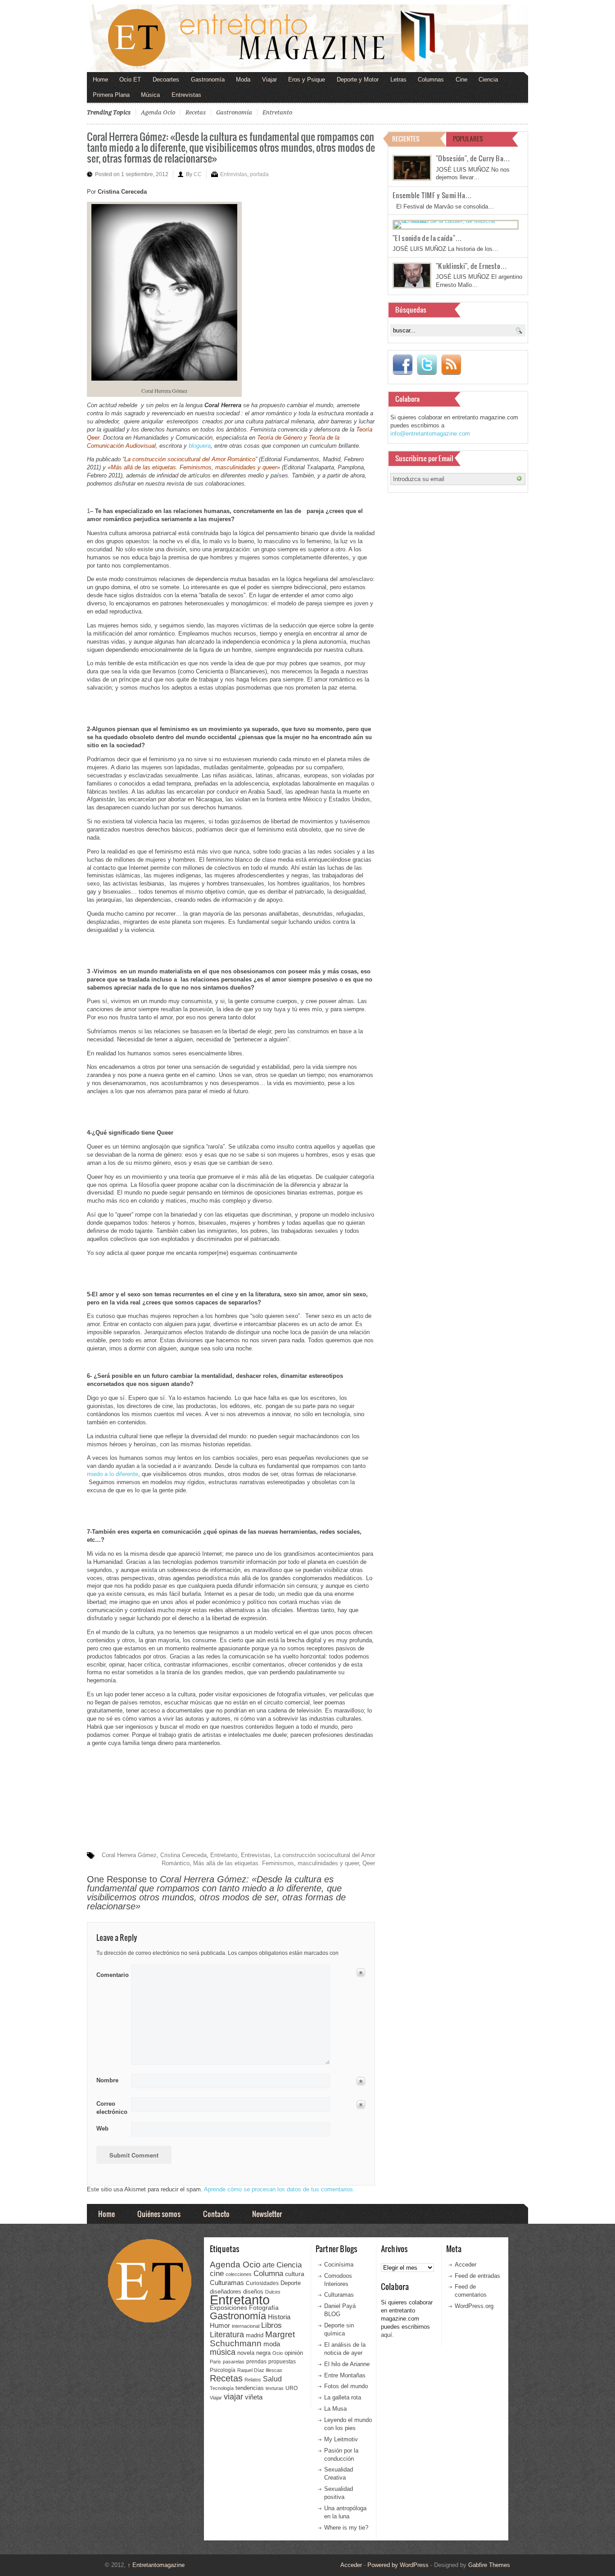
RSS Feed (451, 365)
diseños (253, 2292)
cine (217, 2273)
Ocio (278, 2353)
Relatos (253, 2380)
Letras (398, 80)
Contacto (216, 2214)
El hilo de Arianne (347, 2364)
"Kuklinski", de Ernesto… (471, 266)
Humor (220, 2325)
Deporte (291, 2283)
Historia (279, 2317)
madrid (255, 2335)
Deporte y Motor (358, 80)
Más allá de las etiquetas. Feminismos (244, 1863)
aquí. (387, 2335)
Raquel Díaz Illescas (260, 2370)
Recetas (196, 112)
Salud (272, 2379)
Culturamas (227, 2283)
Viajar (269, 80)
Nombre (107, 2080)
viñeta (254, 2397)
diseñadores (226, 2292)
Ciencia (488, 80)
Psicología (223, 2370)
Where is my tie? (346, 2528)
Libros (271, 2325)
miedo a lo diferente (113, 1474)
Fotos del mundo (346, 2386)
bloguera (200, 446)
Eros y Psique (307, 80)
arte (269, 2265)
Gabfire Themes (489, 2565)
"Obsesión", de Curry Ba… (473, 158)
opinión (294, 2353)
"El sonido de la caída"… (427, 238)
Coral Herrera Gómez (129, 1855)
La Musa (335, 2409)
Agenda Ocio (158, 112)
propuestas (282, 2362)
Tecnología (222, 2388)
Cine (461, 80)
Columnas (431, 80)
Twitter (427, 365)
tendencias (250, 2388)
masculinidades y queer (328, 1863)
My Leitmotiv (341, 2439)
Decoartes (166, 80)
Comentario (111, 1973)
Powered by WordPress (398, 2565)
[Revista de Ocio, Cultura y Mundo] (307, 38)
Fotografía (264, 2308)
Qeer (369, 1863)
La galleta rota (343, 2397)
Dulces (273, 2292)
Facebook (402, 365)
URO (292, 2388)
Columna (268, 2274)
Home (100, 80)
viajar (233, 2397)
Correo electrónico (111, 2108)
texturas (275, 2388)
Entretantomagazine (156, 2565)
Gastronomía (208, 80)
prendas (256, 2362)
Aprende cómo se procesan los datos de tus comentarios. (279, 2189)
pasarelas (234, 2362)
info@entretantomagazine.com (430, 434)
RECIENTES (406, 139)
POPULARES (468, 139)
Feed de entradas (477, 2276)
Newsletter (267, 2214)
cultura (295, 2274)
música (223, 2352)
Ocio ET (130, 80)
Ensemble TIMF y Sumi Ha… (432, 195)
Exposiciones (228, 2308)
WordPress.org (474, 2306)
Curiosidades (262, 2283)
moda (272, 2344)
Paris (215, 2362)
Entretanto (277, 112)
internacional (246, 2326)
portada (259, 174)
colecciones (239, 2274)
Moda (243, 80)
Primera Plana (111, 95)
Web (102, 2128)
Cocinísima (339, 2265)
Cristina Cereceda (183, 1855)
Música (150, 95)
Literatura (227, 2334)
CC (198, 174)
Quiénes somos (159, 2214)
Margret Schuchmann (252, 2339)
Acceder (466, 2265)
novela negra (254, 2353)
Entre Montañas (345, 2375)
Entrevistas (186, 95)
